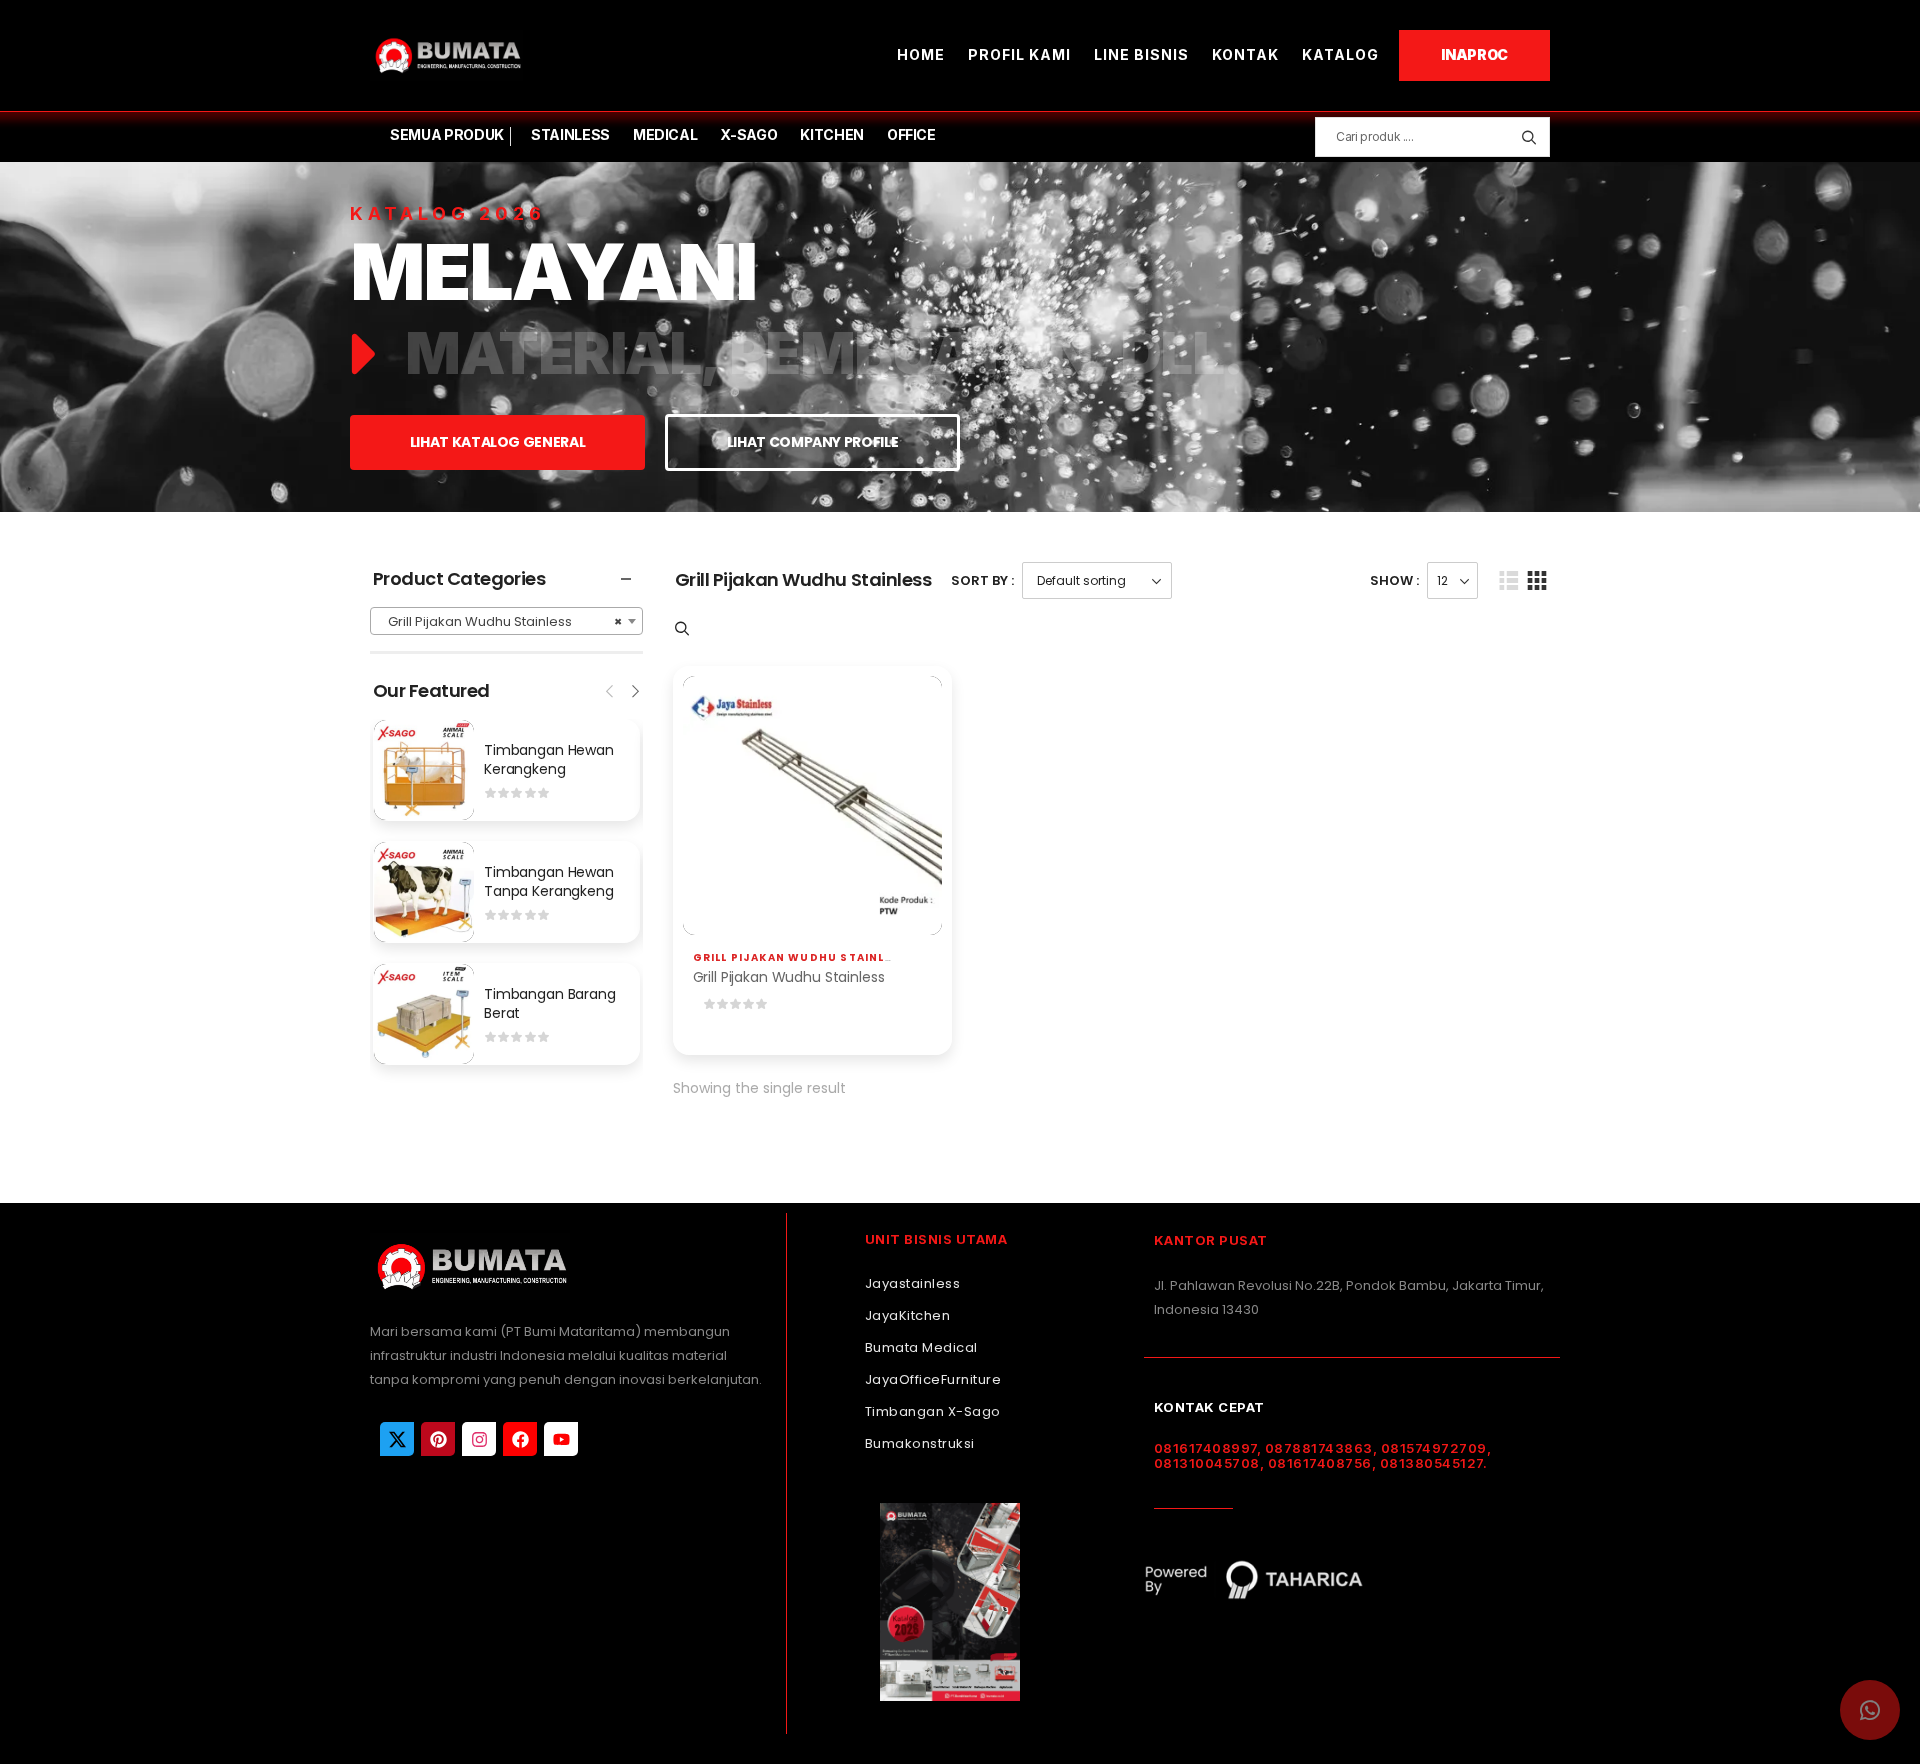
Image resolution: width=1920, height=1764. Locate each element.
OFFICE (911, 134)
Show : (1394, 580)
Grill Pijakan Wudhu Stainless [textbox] (500, 621)
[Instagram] (479, 1439)
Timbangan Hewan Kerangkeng (549, 760)
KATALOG (1340, 54)
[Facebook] (520, 1439)
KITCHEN (832, 134)
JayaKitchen (908, 1315)
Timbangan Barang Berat (550, 1004)
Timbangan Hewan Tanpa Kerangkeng (549, 882)
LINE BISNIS (1141, 54)
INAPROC (1474, 54)
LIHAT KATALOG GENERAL (498, 442)
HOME (921, 54)
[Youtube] (561, 1439)
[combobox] (506, 621)
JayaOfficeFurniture (933, 1379)
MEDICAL (665, 134)
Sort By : (982, 580)
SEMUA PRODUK (447, 134)
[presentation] (611, 689)
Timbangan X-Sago (933, 1411)
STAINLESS (570, 134)
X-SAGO (748, 134)
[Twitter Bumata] (397, 1439)
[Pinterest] (438, 1439)
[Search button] (1528, 137)
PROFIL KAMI (1019, 54)
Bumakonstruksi (920, 1443)
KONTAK (1245, 54)
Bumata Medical (921, 1347)
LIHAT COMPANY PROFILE (813, 442)
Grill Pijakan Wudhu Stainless (801, 957)
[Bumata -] (446, 55)
